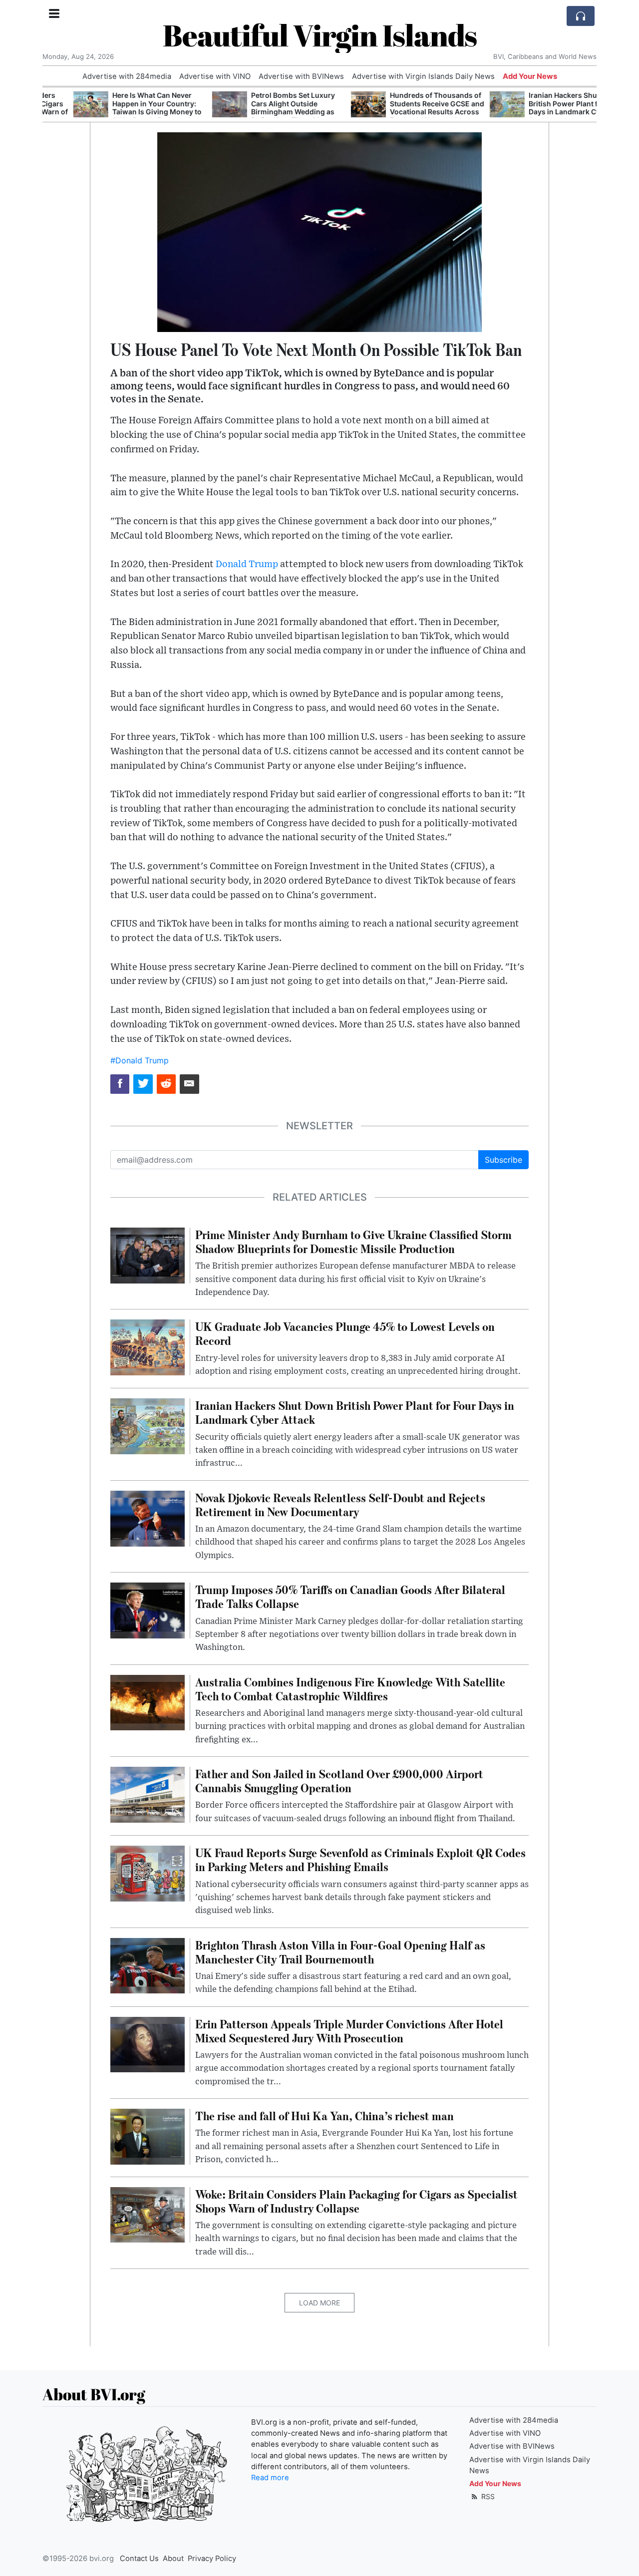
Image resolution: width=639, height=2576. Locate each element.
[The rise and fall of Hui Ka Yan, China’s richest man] (148, 2136)
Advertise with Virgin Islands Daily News (423, 76)
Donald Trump (247, 564)
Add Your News (530, 76)
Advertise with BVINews (301, 76)
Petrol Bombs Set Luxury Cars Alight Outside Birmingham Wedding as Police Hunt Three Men (262, 108)
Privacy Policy (212, 2559)
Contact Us (139, 2559)
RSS (487, 2496)
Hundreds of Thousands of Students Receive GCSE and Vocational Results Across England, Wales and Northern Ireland (406, 112)
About (173, 2559)
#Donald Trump (140, 1060)
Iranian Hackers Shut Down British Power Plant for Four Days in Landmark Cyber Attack (544, 108)
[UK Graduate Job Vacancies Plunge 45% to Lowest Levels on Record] (148, 1347)
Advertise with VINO (215, 76)
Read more (270, 2478)
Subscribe (503, 1160)
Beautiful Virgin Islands (320, 35)
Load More (319, 2303)
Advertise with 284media (127, 76)
